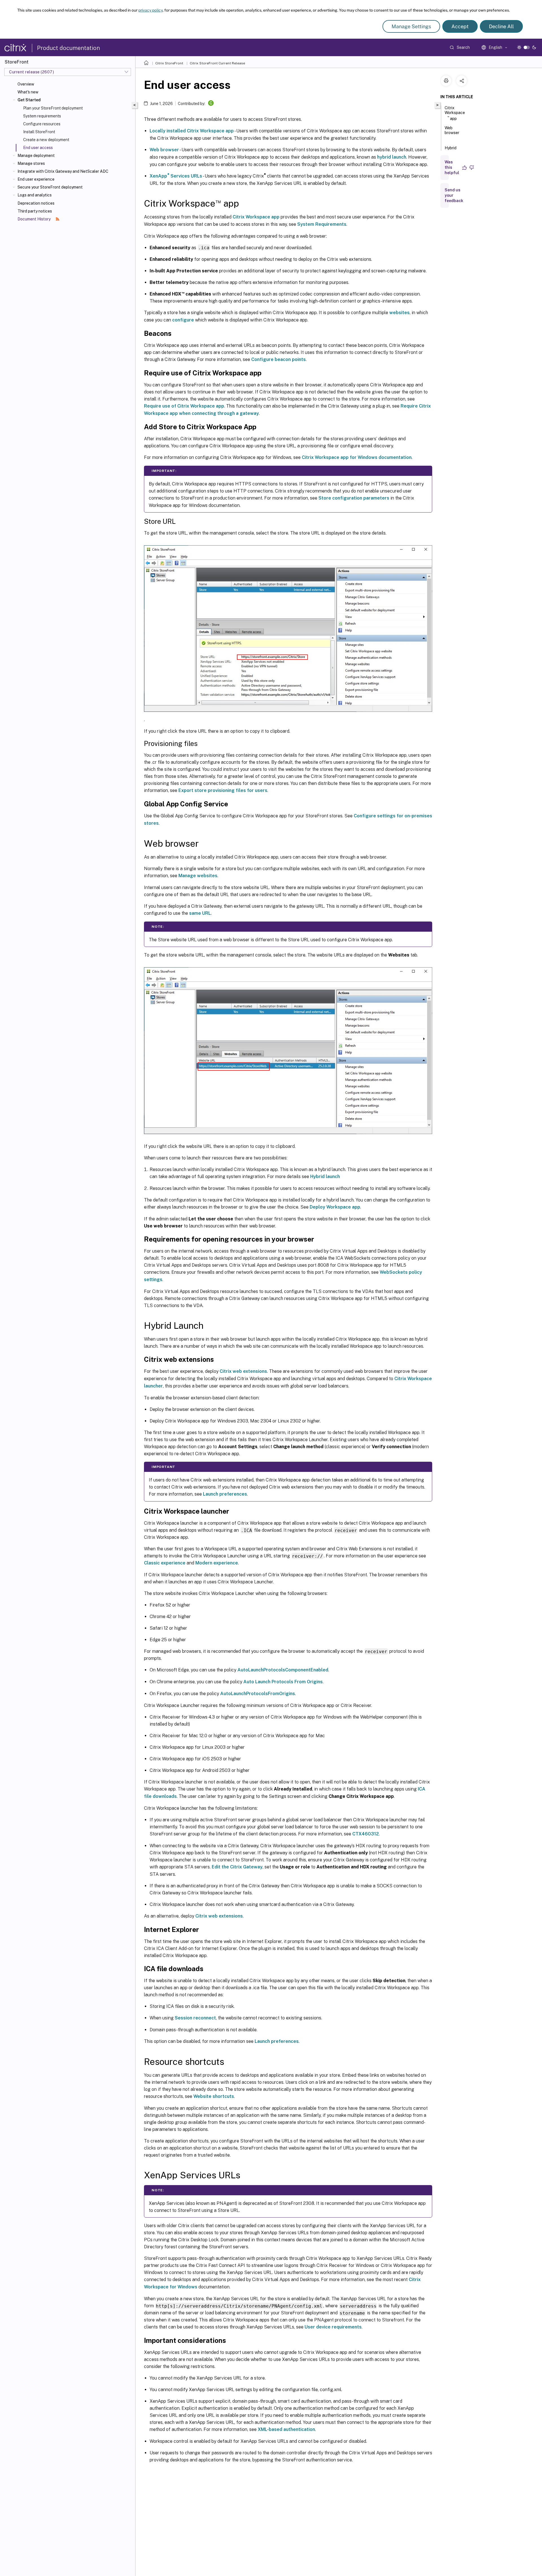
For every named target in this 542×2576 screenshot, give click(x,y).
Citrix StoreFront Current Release (217, 63)
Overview (26, 84)
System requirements (42, 116)
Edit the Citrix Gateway (237, 1867)
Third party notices (35, 211)
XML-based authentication (286, 2429)
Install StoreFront (39, 132)
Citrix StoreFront (169, 63)
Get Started (29, 100)
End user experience (36, 179)
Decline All (501, 26)
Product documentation (68, 48)
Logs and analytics (35, 195)
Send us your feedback (454, 195)
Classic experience (165, 1563)
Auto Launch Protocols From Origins (283, 1682)
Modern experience (217, 1563)
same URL (200, 913)
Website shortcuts (214, 2096)
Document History (34, 219)
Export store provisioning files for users (223, 790)
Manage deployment (36, 156)
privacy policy (150, 10)
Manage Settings (411, 26)
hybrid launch (392, 157)
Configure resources (42, 124)
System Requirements (322, 224)
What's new (28, 92)
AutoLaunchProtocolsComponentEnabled (283, 1670)
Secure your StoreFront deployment (50, 187)
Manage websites (198, 876)
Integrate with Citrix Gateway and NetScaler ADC (63, 171)
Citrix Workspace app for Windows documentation (357, 457)
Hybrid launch (325, 1177)
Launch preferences (225, 1494)
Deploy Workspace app (335, 1207)
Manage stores (31, 163)
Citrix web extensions (243, 1371)
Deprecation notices (36, 203)
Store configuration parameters (354, 498)
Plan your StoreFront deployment (53, 108)
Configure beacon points (278, 359)
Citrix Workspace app (256, 217)
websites (399, 313)
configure (183, 320)
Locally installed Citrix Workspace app (192, 131)
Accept (460, 26)
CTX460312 (366, 1834)
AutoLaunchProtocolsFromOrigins (258, 1694)
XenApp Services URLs (176, 176)
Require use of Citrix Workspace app (184, 406)
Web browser (164, 150)
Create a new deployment (46, 140)
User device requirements (333, 2327)
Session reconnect (195, 2018)
